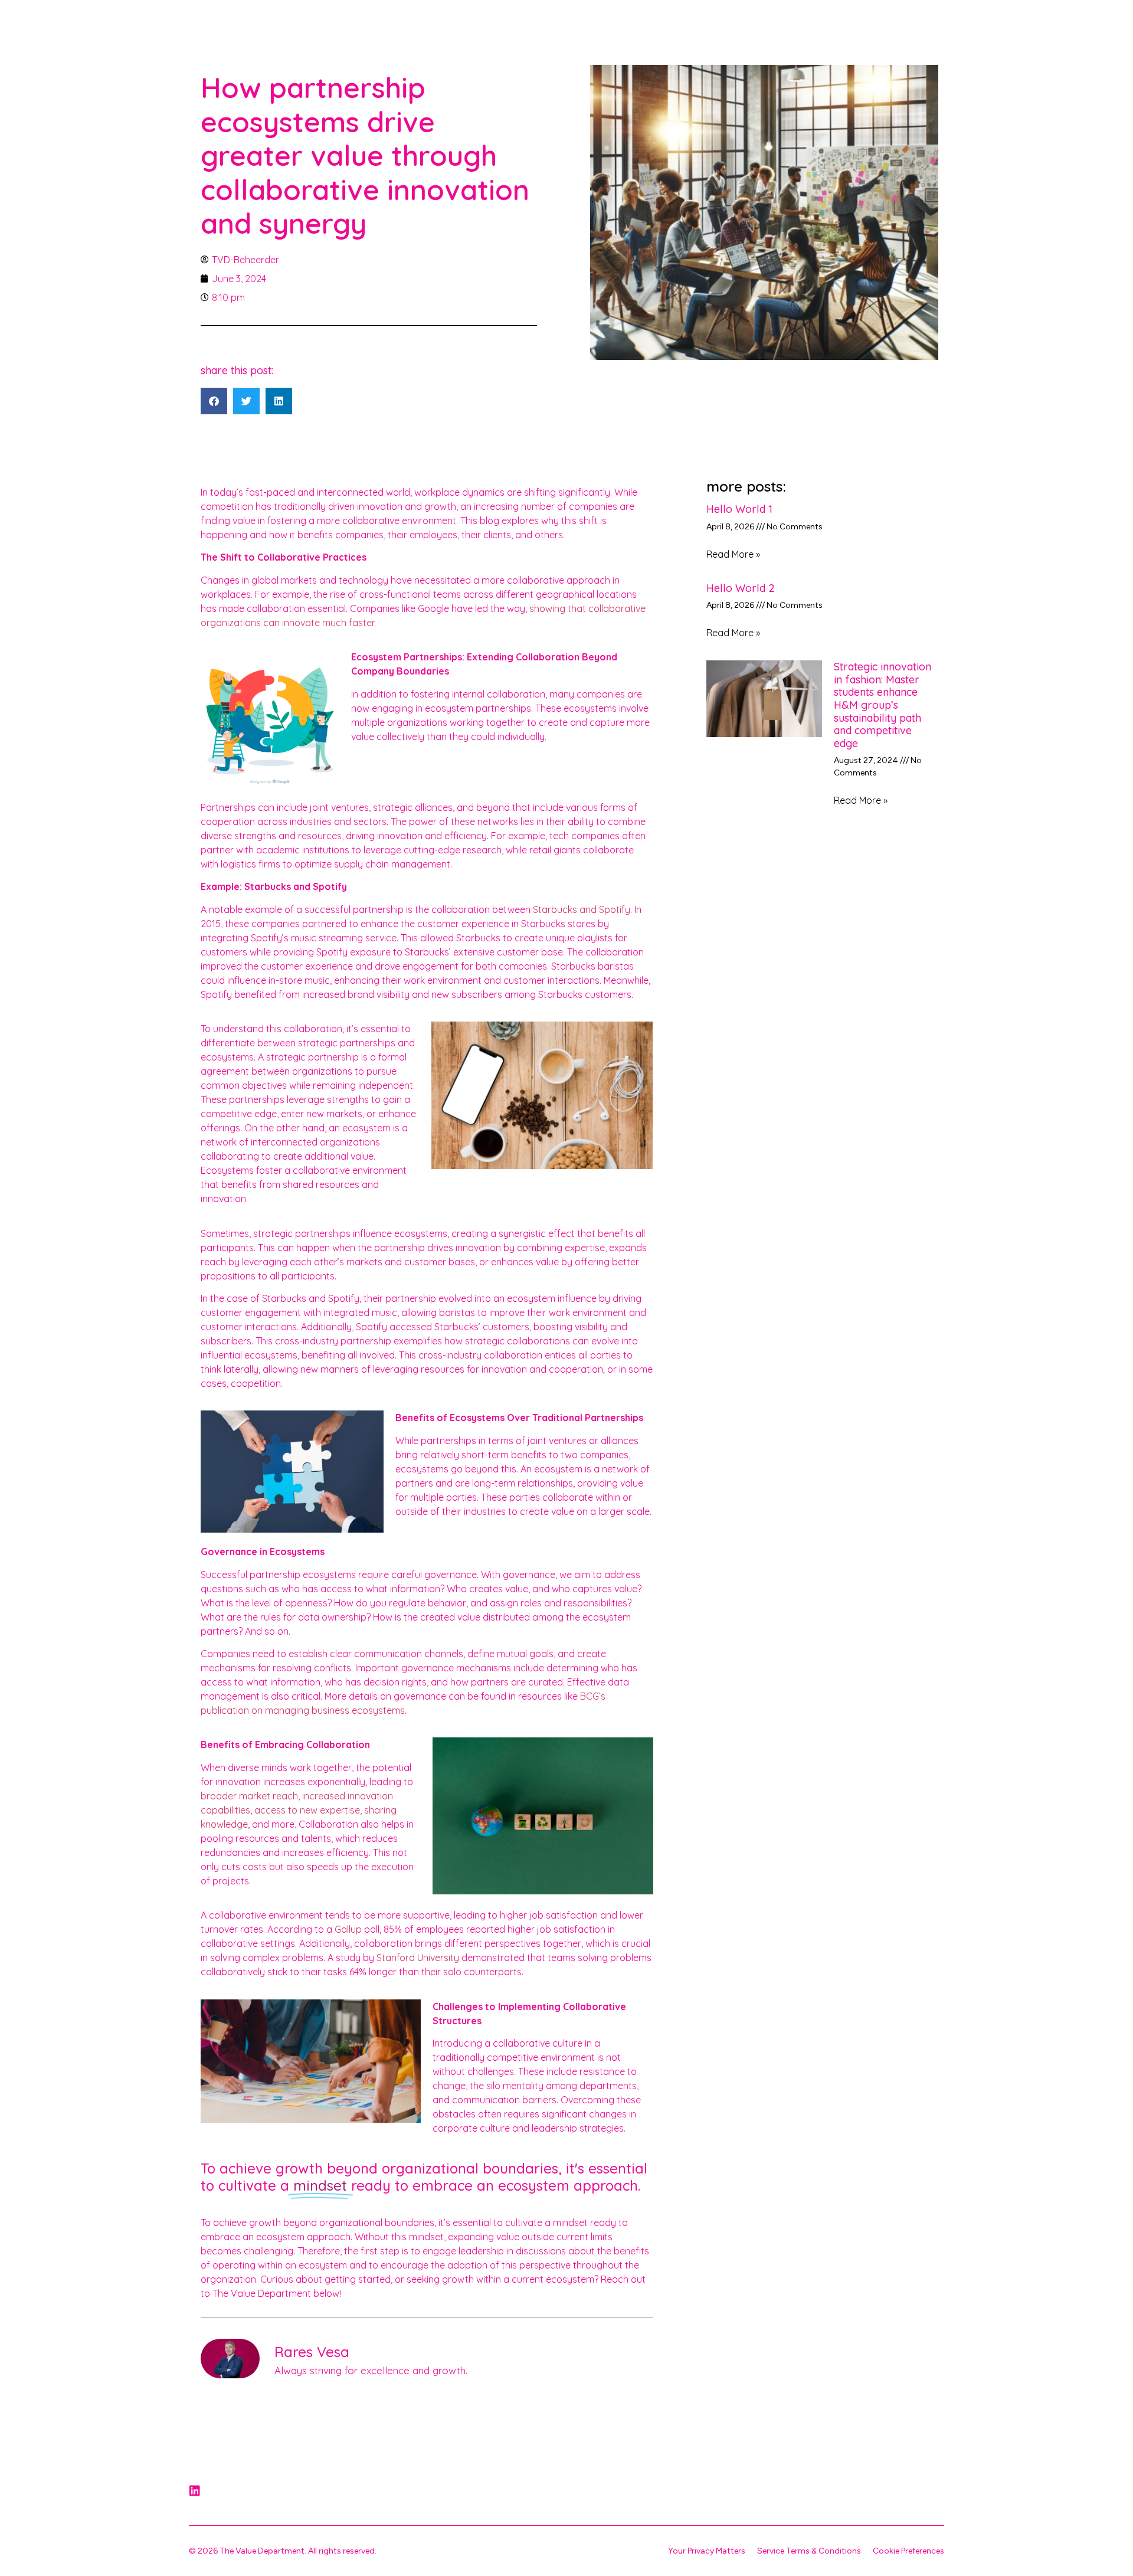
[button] (214, 401)
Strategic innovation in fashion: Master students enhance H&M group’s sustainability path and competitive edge (883, 705)
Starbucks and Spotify (582, 909)
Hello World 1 (739, 509)
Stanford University (418, 1958)
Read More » (733, 554)
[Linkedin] (195, 2491)
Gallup (348, 1929)
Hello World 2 (741, 588)
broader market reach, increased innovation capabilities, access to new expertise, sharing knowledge (299, 1810)
